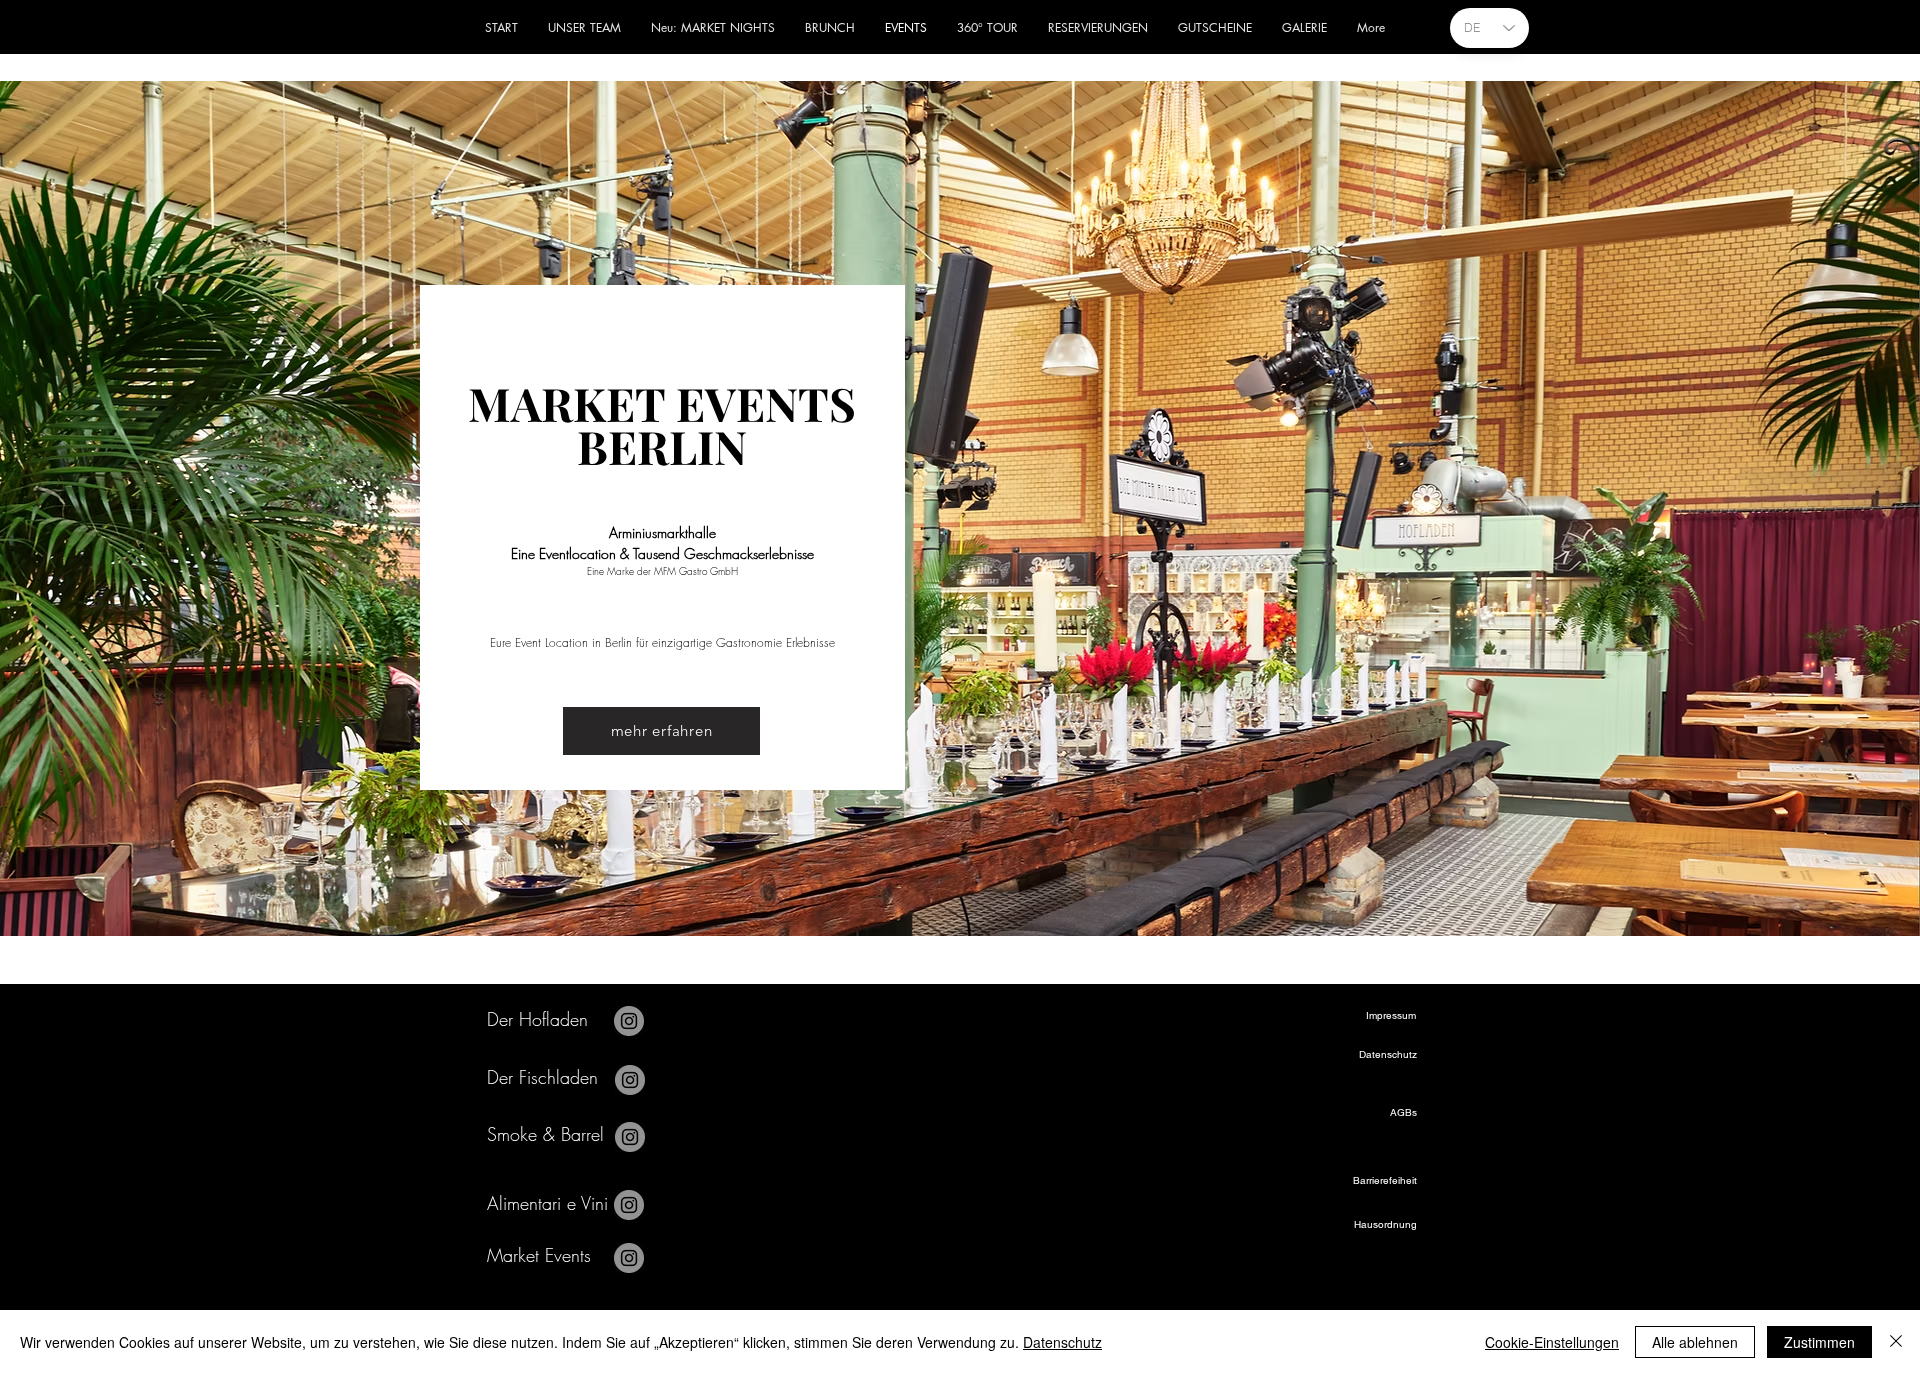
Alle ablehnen (1695, 1342)
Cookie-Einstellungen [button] (1552, 1342)
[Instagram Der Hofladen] (629, 1021)
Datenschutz (1062, 1342)
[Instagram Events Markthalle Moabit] (629, 1258)
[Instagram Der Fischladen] (630, 1080)
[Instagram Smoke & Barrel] (630, 1137)
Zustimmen (1819, 1342)
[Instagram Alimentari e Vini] (629, 1205)
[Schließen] (1896, 1342)
